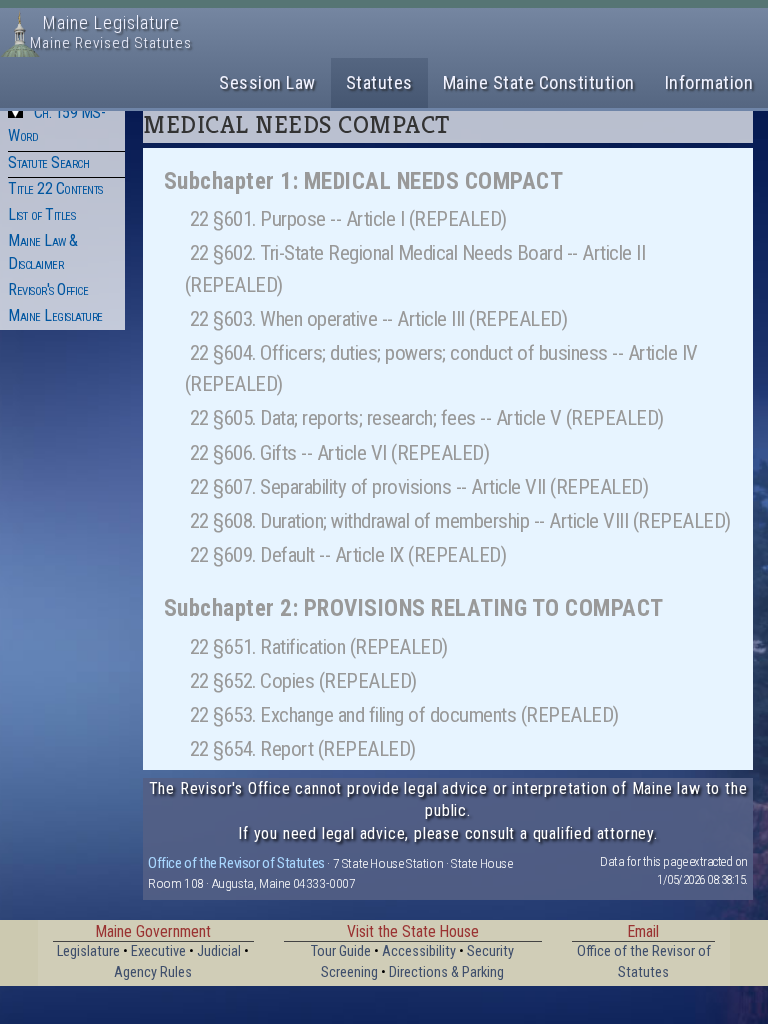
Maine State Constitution (539, 82)
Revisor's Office (48, 289)
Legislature (88, 951)
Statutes (379, 82)
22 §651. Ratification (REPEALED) (319, 647)
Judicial (219, 951)
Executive (158, 951)
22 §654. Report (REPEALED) (303, 749)
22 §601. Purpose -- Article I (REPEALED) (348, 219)
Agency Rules (153, 972)
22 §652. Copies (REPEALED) (303, 681)
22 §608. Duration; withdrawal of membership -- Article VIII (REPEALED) (460, 521)
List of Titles (41, 214)
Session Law (267, 82)
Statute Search (48, 162)
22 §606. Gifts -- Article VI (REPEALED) (340, 453)
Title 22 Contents (55, 188)
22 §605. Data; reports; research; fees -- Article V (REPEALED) (427, 418)
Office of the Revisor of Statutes (236, 863)
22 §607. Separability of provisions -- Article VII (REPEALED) (419, 487)
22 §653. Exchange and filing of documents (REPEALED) (404, 715)
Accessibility (419, 951)
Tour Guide (341, 951)
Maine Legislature (55, 315)
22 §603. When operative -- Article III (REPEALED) (379, 319)
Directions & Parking (446, 972)
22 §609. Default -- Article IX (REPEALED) (348, 555)
